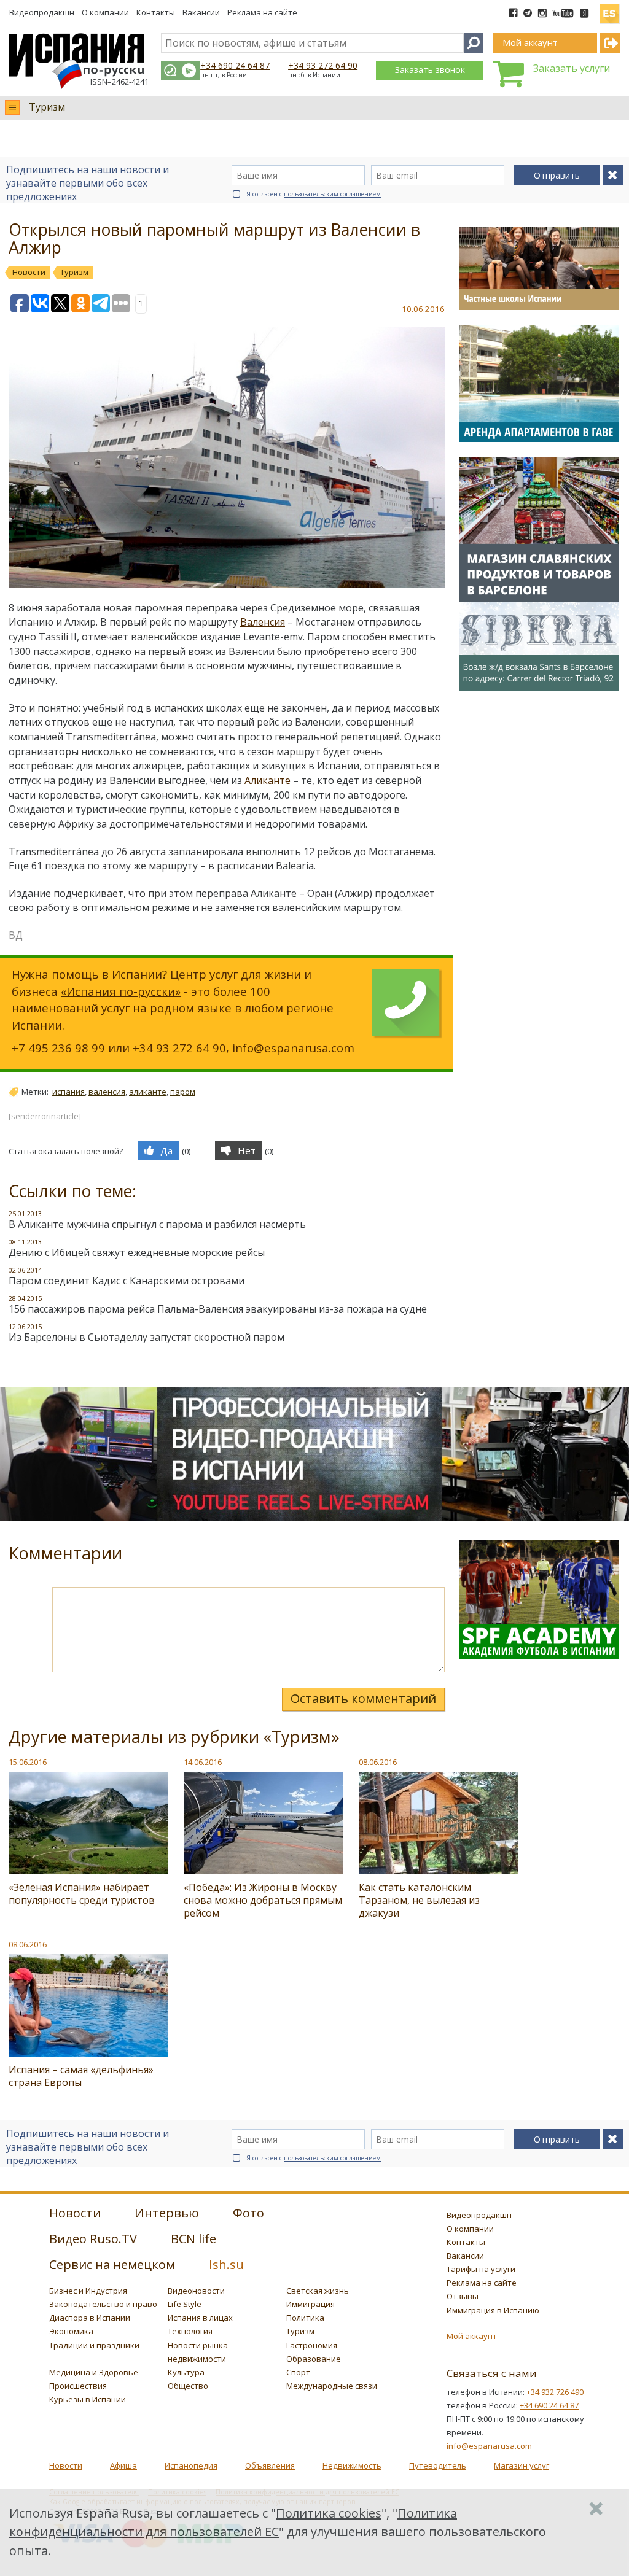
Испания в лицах (200, 2318)
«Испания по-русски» (121, 991)
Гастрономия (312, 2345)
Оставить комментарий (363, 1698)
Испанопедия (191, 2465)
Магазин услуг (522, 2465)
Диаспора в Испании (90, 2318)
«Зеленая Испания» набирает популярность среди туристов (82, 1894)
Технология (190, 2331)
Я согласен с (314, 194)
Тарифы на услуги (481, 2269)
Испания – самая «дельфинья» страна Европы (81, 2076)
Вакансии (201, 12)
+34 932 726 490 (555, 2392)
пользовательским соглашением (332, 194)
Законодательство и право (103, 2304)
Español (609, 9)
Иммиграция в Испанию (493, 2310)
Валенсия (263, 622)
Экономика (71, 2331)
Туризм (47, 107)
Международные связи (332, 2386)
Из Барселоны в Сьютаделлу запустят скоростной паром (147, 1337)
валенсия (107, 1092)
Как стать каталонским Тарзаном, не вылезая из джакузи (419, 1900)
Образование (314, 2359)
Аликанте (268, 780)
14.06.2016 (203, 1762)
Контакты (156, 12)
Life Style (185, 2304)
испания (68, 1092)
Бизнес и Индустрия (88, 2291)
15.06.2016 (28, 1762)
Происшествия (78, 2386)
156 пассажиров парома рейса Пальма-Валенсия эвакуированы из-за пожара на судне (218, 1309)
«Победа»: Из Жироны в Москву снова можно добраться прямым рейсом (263, 1900)
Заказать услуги (572, 68)
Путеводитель (438, 2465)
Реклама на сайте (262, 12)
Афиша (123, 2465)
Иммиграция (311, 2304)
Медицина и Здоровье (94, 2372)
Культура (186, 2372)
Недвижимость (352, 2465)
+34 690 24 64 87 (235, 65)
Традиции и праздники (94, 2345)
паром (183, 1092)
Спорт (298, 2372)
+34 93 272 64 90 (323, 65)
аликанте (148, 1092)
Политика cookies (329, 2513)
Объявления (270, 2465)
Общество (188, 2386)
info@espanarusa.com (293, 1048)
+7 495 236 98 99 (58, 1048)
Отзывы (463, 2296)
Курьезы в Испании (88, 2399)
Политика (305, 2318)
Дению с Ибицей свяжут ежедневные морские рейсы (137, 1252)
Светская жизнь (318, 2291)
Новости (66, 2465)
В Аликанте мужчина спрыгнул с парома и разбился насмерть (157, 1224)
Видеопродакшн (42, 12)
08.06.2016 (378, 1762)
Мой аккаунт (472, 2336)
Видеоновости (196, 2291)
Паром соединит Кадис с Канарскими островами (127, 1281)
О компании (105, 12)
